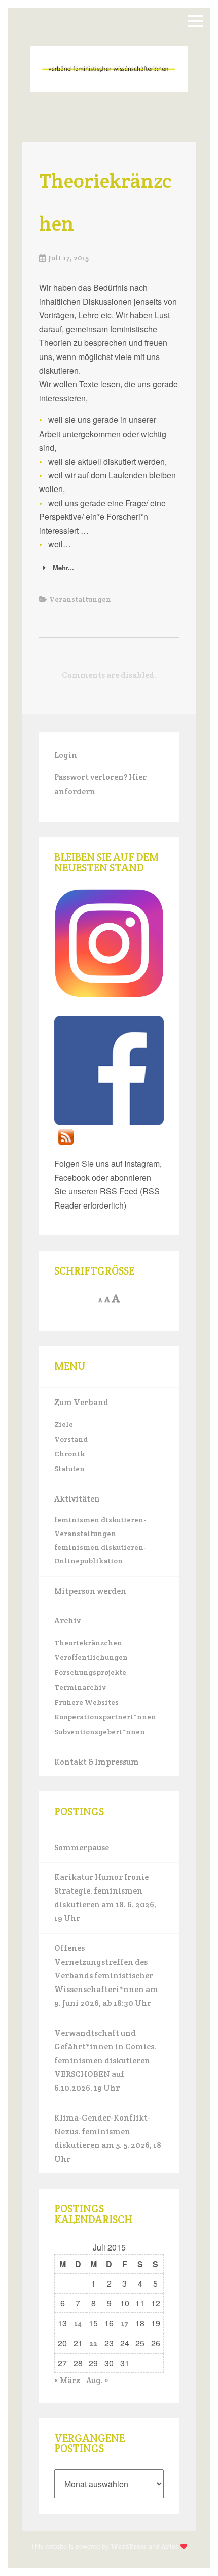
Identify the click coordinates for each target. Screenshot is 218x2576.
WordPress (129, 2546)
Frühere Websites (86, 1702)
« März (67, 2380)
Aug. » (97, 2380)
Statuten (69, 1469)
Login (66, 755)
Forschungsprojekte (90, 1672)
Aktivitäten (77, 1499)
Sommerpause (82, 1848)
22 (93, 2344)
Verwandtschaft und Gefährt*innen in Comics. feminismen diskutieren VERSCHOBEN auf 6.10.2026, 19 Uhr (105, 2061)
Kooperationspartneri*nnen (105, 1717)
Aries (170, 2546)
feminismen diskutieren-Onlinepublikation (100, 1554)
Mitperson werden (90, 1591)
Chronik (69, 1454)
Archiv (67, 1621)
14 (78, 2323)
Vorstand (71, 1439)
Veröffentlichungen (91, 1657)
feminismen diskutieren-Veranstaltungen (100, 1527)
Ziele (64, 1424)
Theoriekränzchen (88, 1643)
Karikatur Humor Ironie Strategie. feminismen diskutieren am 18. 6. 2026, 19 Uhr (105, 1898)
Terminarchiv (80, 1687)
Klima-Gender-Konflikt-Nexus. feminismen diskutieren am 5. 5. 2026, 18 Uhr (108, 2139)
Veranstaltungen (80, 599)
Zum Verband (81, 1402)
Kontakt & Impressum (97, 1762)
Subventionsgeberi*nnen (100, 1732)
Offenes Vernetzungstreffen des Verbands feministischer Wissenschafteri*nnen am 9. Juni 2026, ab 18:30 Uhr (106, 1976)
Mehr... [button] (63, 567)
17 (125, 2323)
